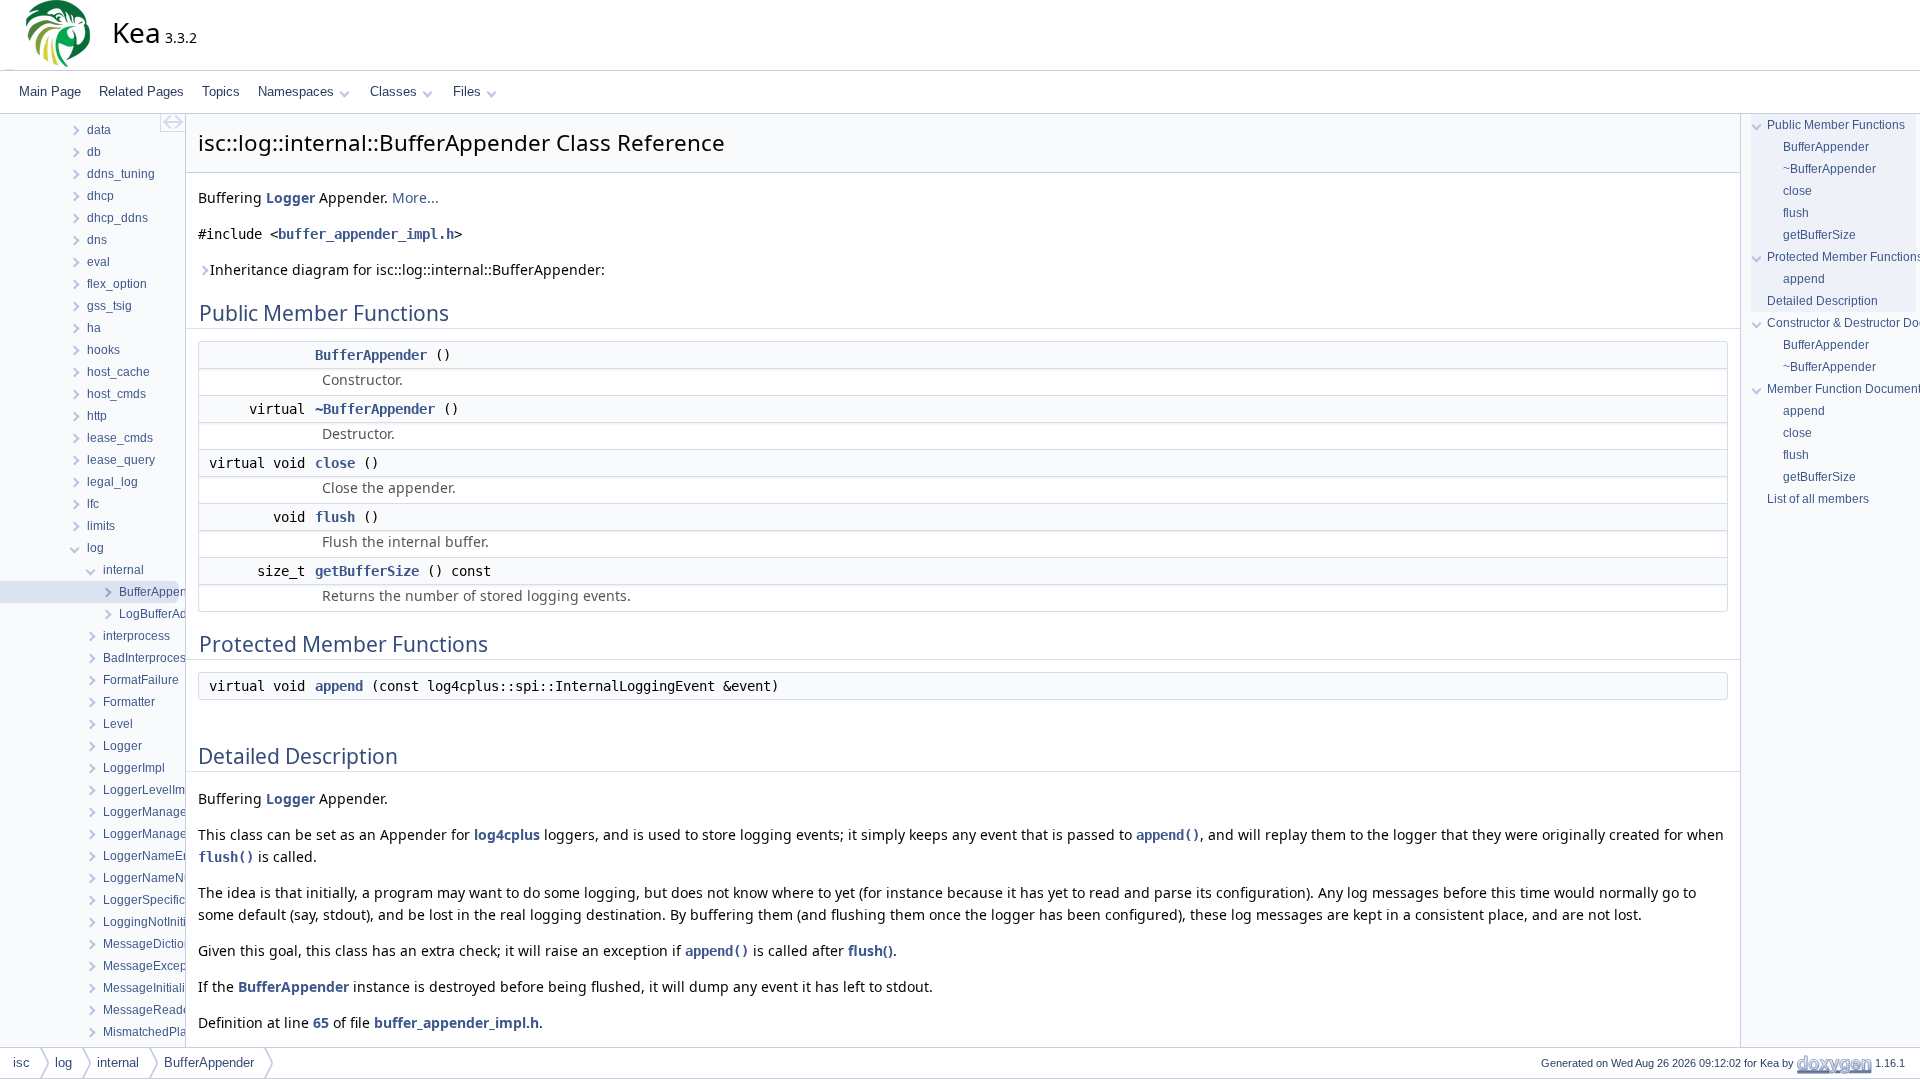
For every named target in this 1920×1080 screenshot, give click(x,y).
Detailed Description (1822, 301)
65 (321, 1022)
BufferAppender (371, 355)
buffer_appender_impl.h (366, 234)
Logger (290, 197)
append (339, 686)
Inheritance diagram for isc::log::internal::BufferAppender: (407, 269)
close (335, 463)
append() (1168, 835)
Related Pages (141, 91)
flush (335, 517)
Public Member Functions (1836, 125)
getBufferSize (367, 571)
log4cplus (507, 834)
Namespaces (296, 91)
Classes (393, 91)
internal (118, 1062)
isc (21, 1062)
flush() (226, 857)
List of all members (1818, 499)
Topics (221, 91)
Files (467, 91)
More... (415, 197)
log (63, 1062)
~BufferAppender (375, 409)
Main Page (50, 91)
